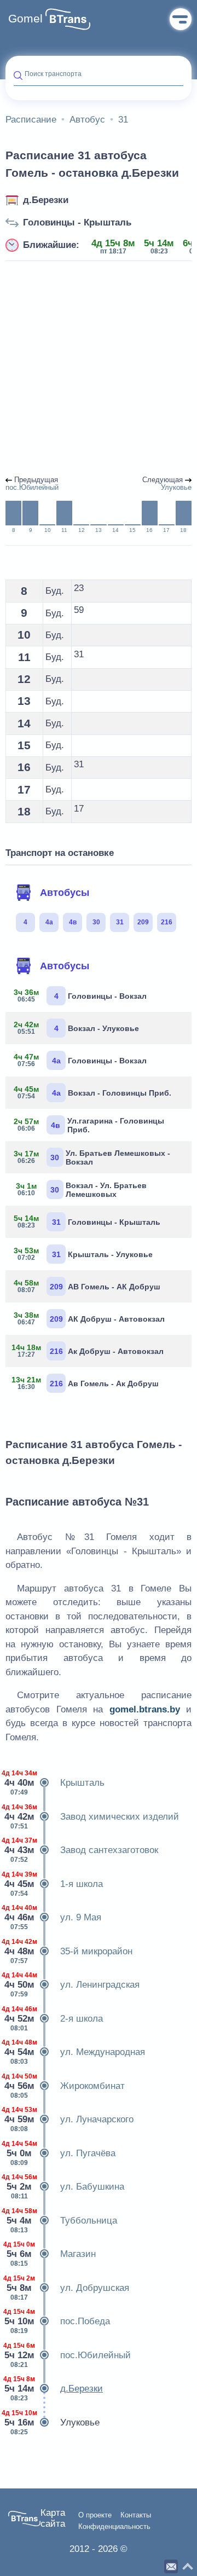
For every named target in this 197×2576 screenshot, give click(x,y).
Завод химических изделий (92, 1817)
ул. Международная (75, 2052)
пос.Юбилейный (68, 2355)
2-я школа (54, 2019)
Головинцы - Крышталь (77, 222)
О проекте (95, 2515)
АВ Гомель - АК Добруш (87, 1286)
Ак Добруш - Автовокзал (89, 1351)
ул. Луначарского (69, 2119)
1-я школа (54, 1884)
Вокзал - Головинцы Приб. (92, 1092)
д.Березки (46, 200)
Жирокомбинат (65, 2086)
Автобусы (65, 893)
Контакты (136, 2515)
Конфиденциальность (114, 2527)
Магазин (51, 2254)
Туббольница (61, 2221)
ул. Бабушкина (65, 2187)
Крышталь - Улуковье (83, 1254)
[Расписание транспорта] (68, 19)
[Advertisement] (99, 369)
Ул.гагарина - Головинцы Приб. (89, 1125)
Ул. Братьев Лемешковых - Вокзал (92, 1157)
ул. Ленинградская (73, 1985)
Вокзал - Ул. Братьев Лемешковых (81, 1190)
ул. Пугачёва (60, 2153)
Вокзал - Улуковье (76, 1028)
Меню (181, 19)
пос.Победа (58, 2321)
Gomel (25, 19)
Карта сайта (53, 2518)
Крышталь (55, 1783)
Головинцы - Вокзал (80, 995)
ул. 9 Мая (53, 1917)
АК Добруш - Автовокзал (89, 1318)
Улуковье (53, 2422)
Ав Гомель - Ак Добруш (86, 1383)
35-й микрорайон (69, 1951)
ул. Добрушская (67, 2288)
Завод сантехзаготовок (82, 1850)
